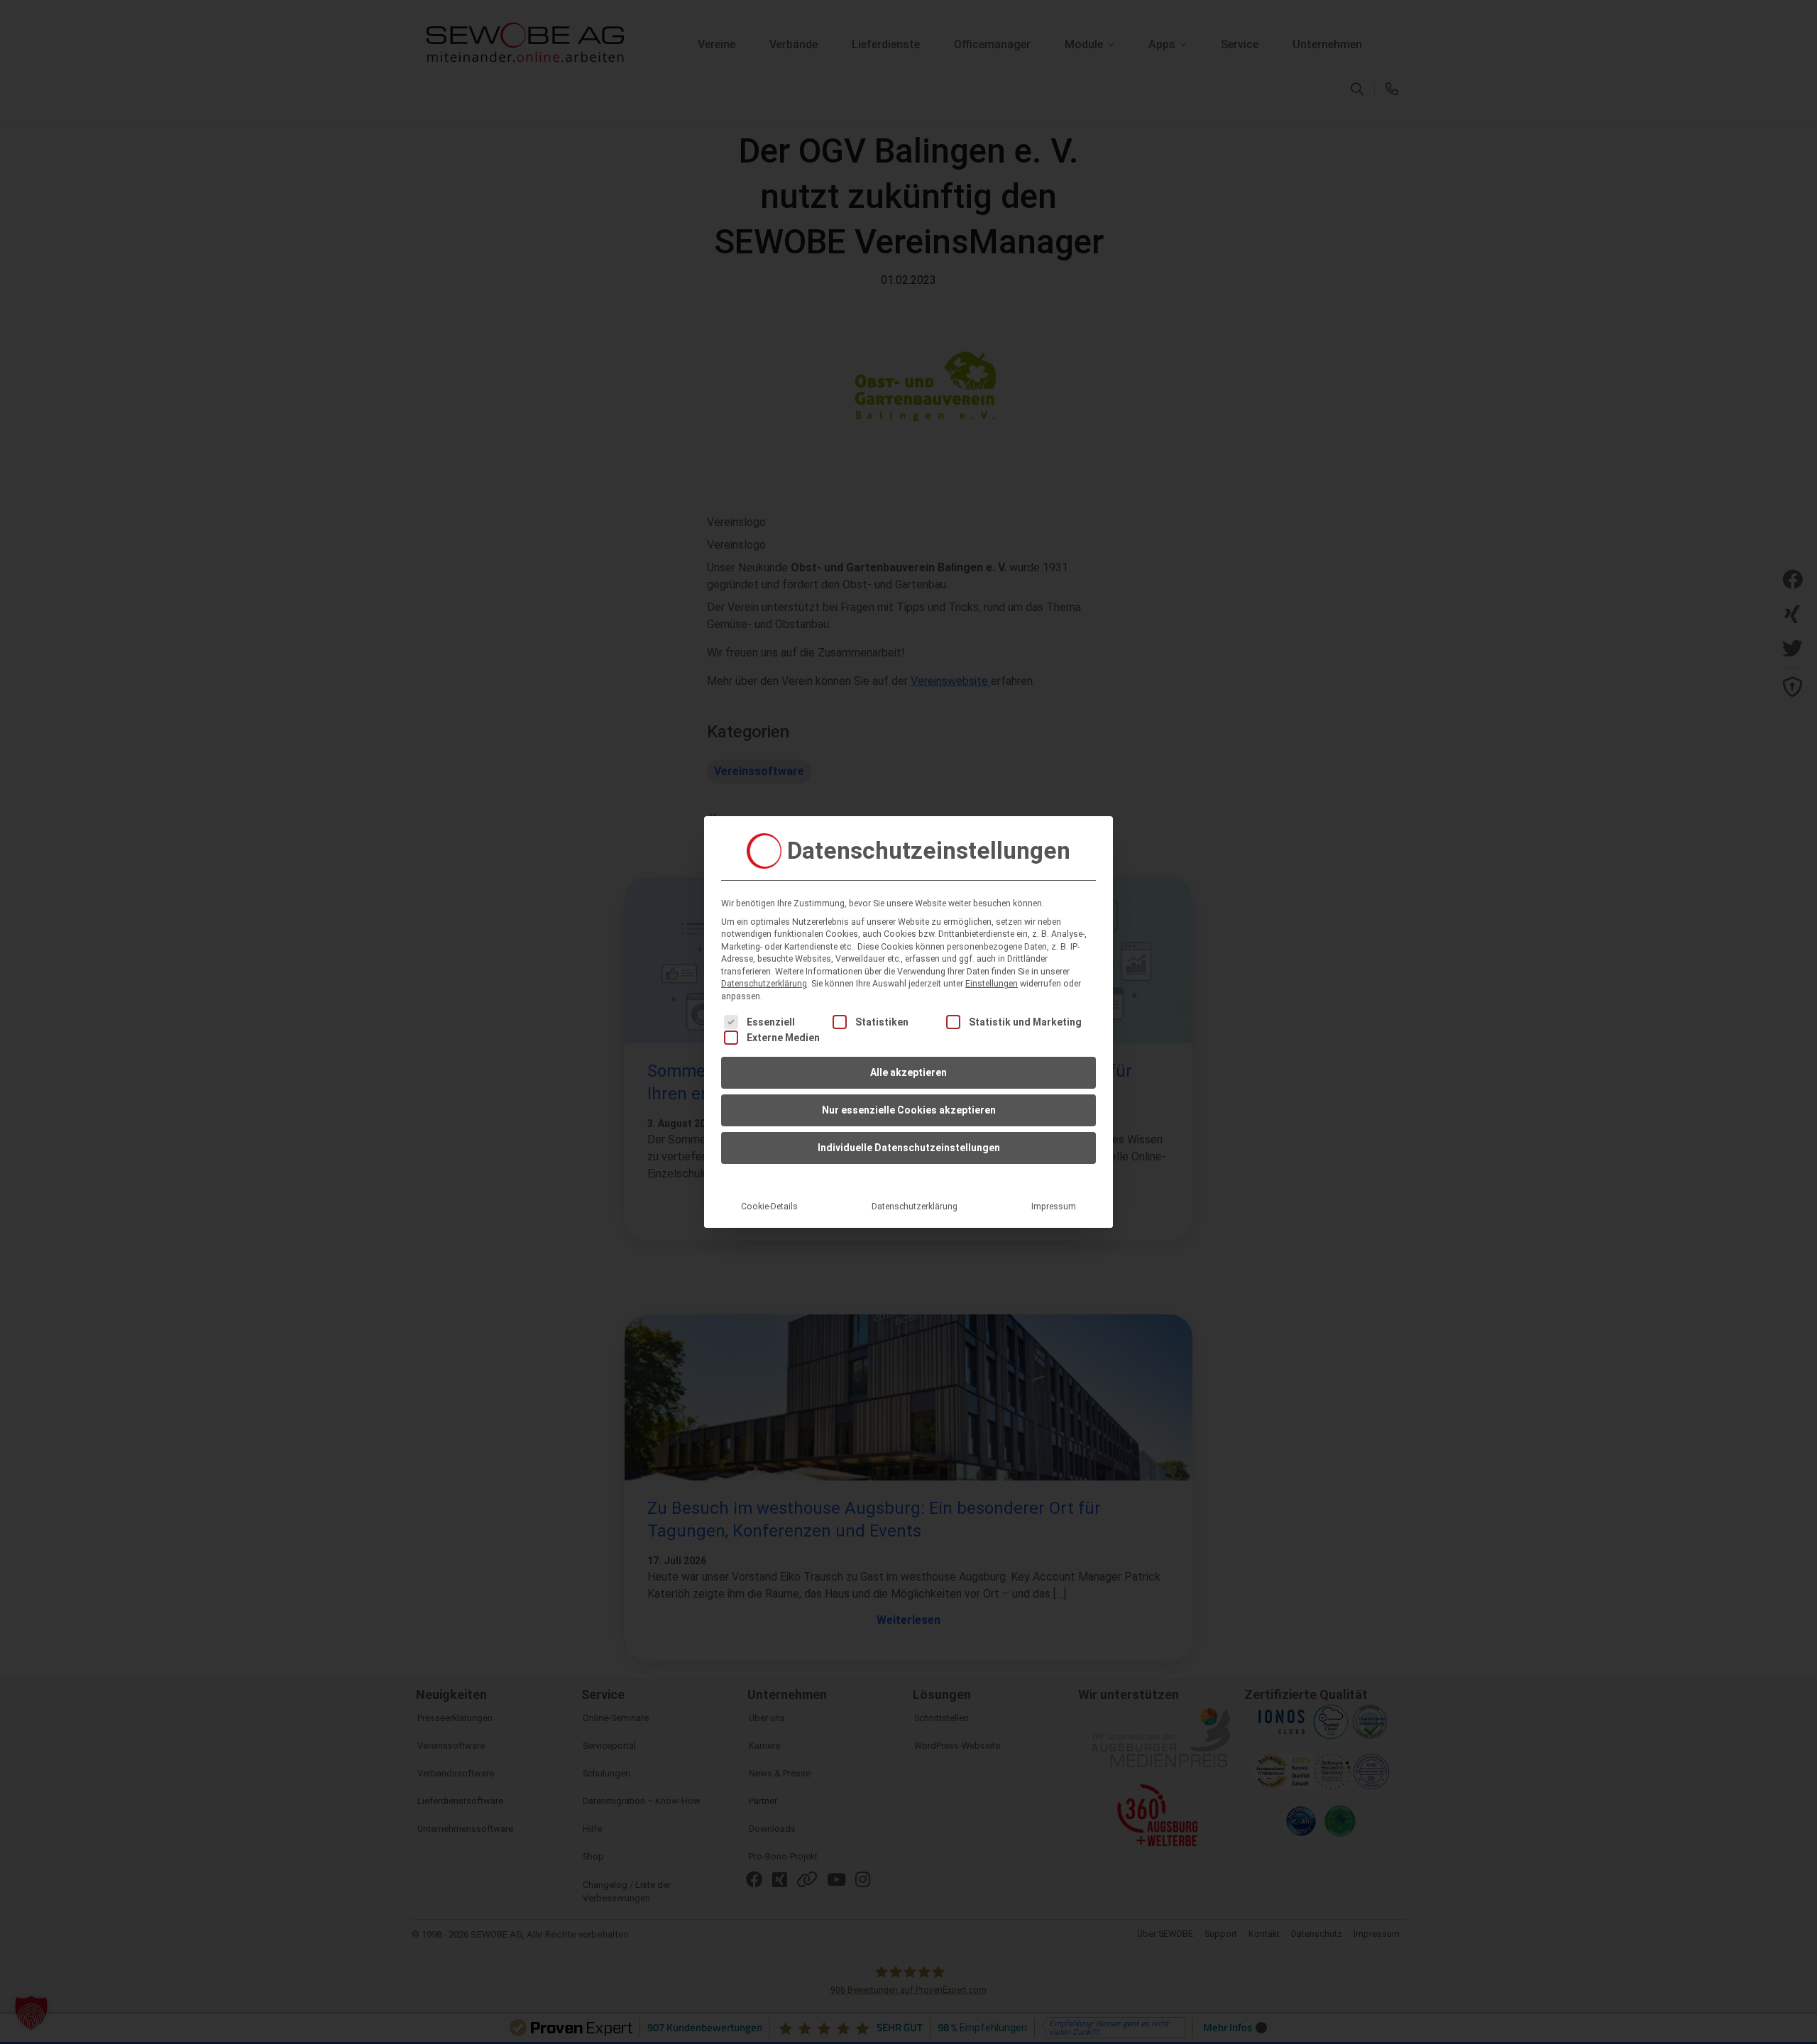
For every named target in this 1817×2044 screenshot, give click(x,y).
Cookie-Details (769, 1207)
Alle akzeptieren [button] (908, 1072)
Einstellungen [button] (992, 984)
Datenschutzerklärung (764, 984)
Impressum (1054, 1207)
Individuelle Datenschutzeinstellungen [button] (909, 1148)
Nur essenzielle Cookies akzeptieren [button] (909, 1110)
